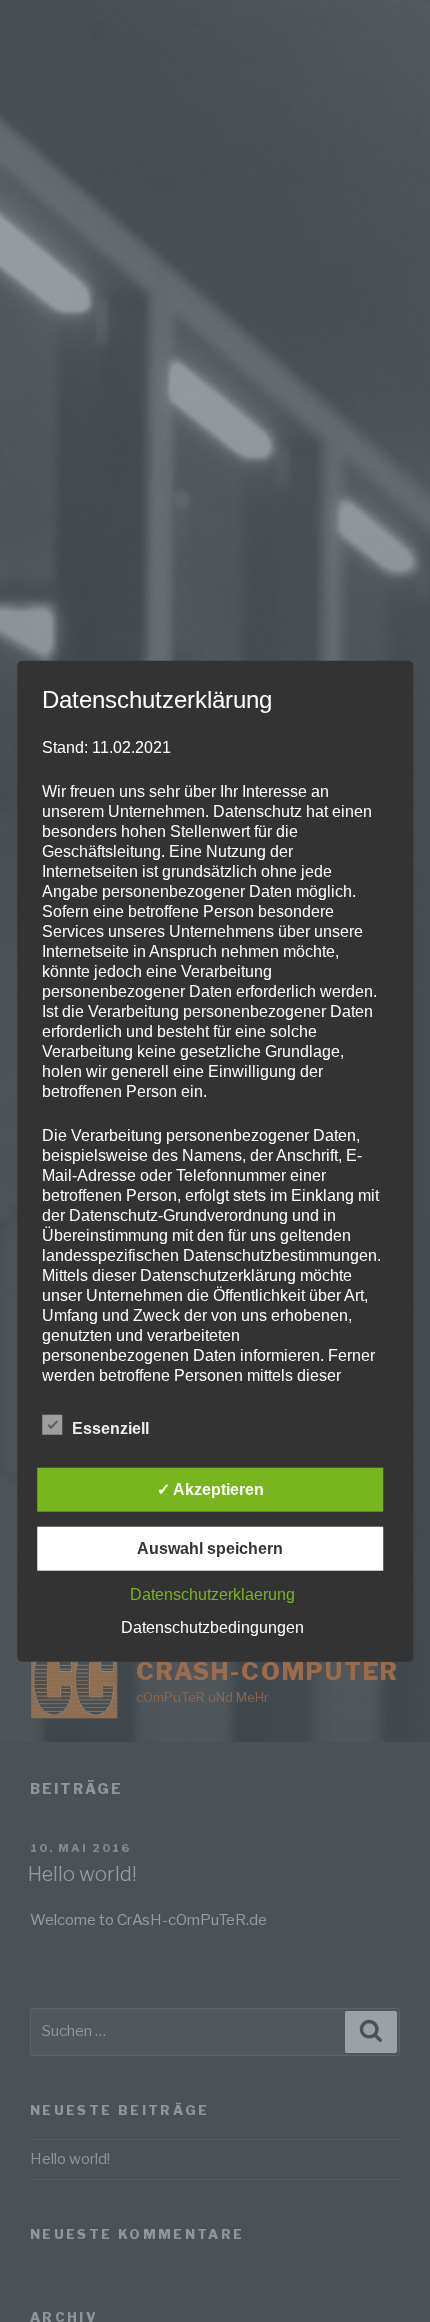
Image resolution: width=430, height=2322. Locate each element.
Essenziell (110, 1427)
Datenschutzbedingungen (212, 1626)
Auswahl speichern (210, 1547)
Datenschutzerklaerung (212, 1593)
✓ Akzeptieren (210, 1488)
